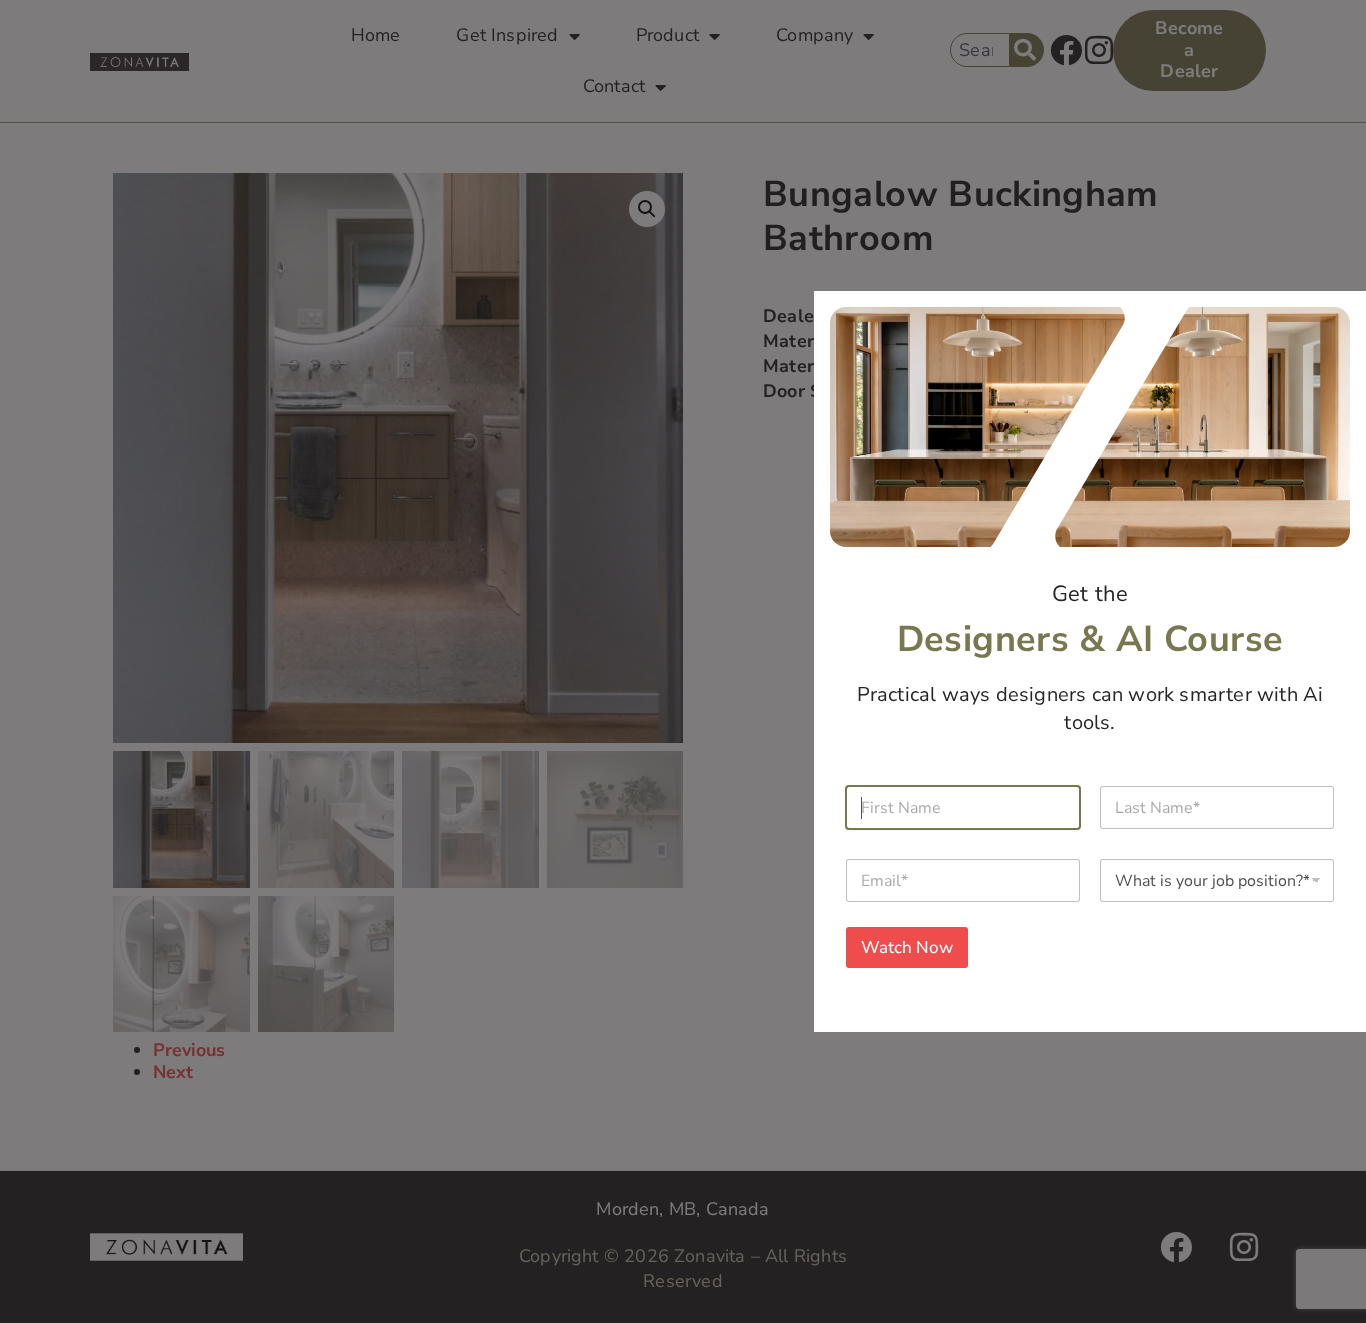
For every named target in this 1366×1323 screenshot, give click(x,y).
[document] (683, 661)
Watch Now (907, 947)
